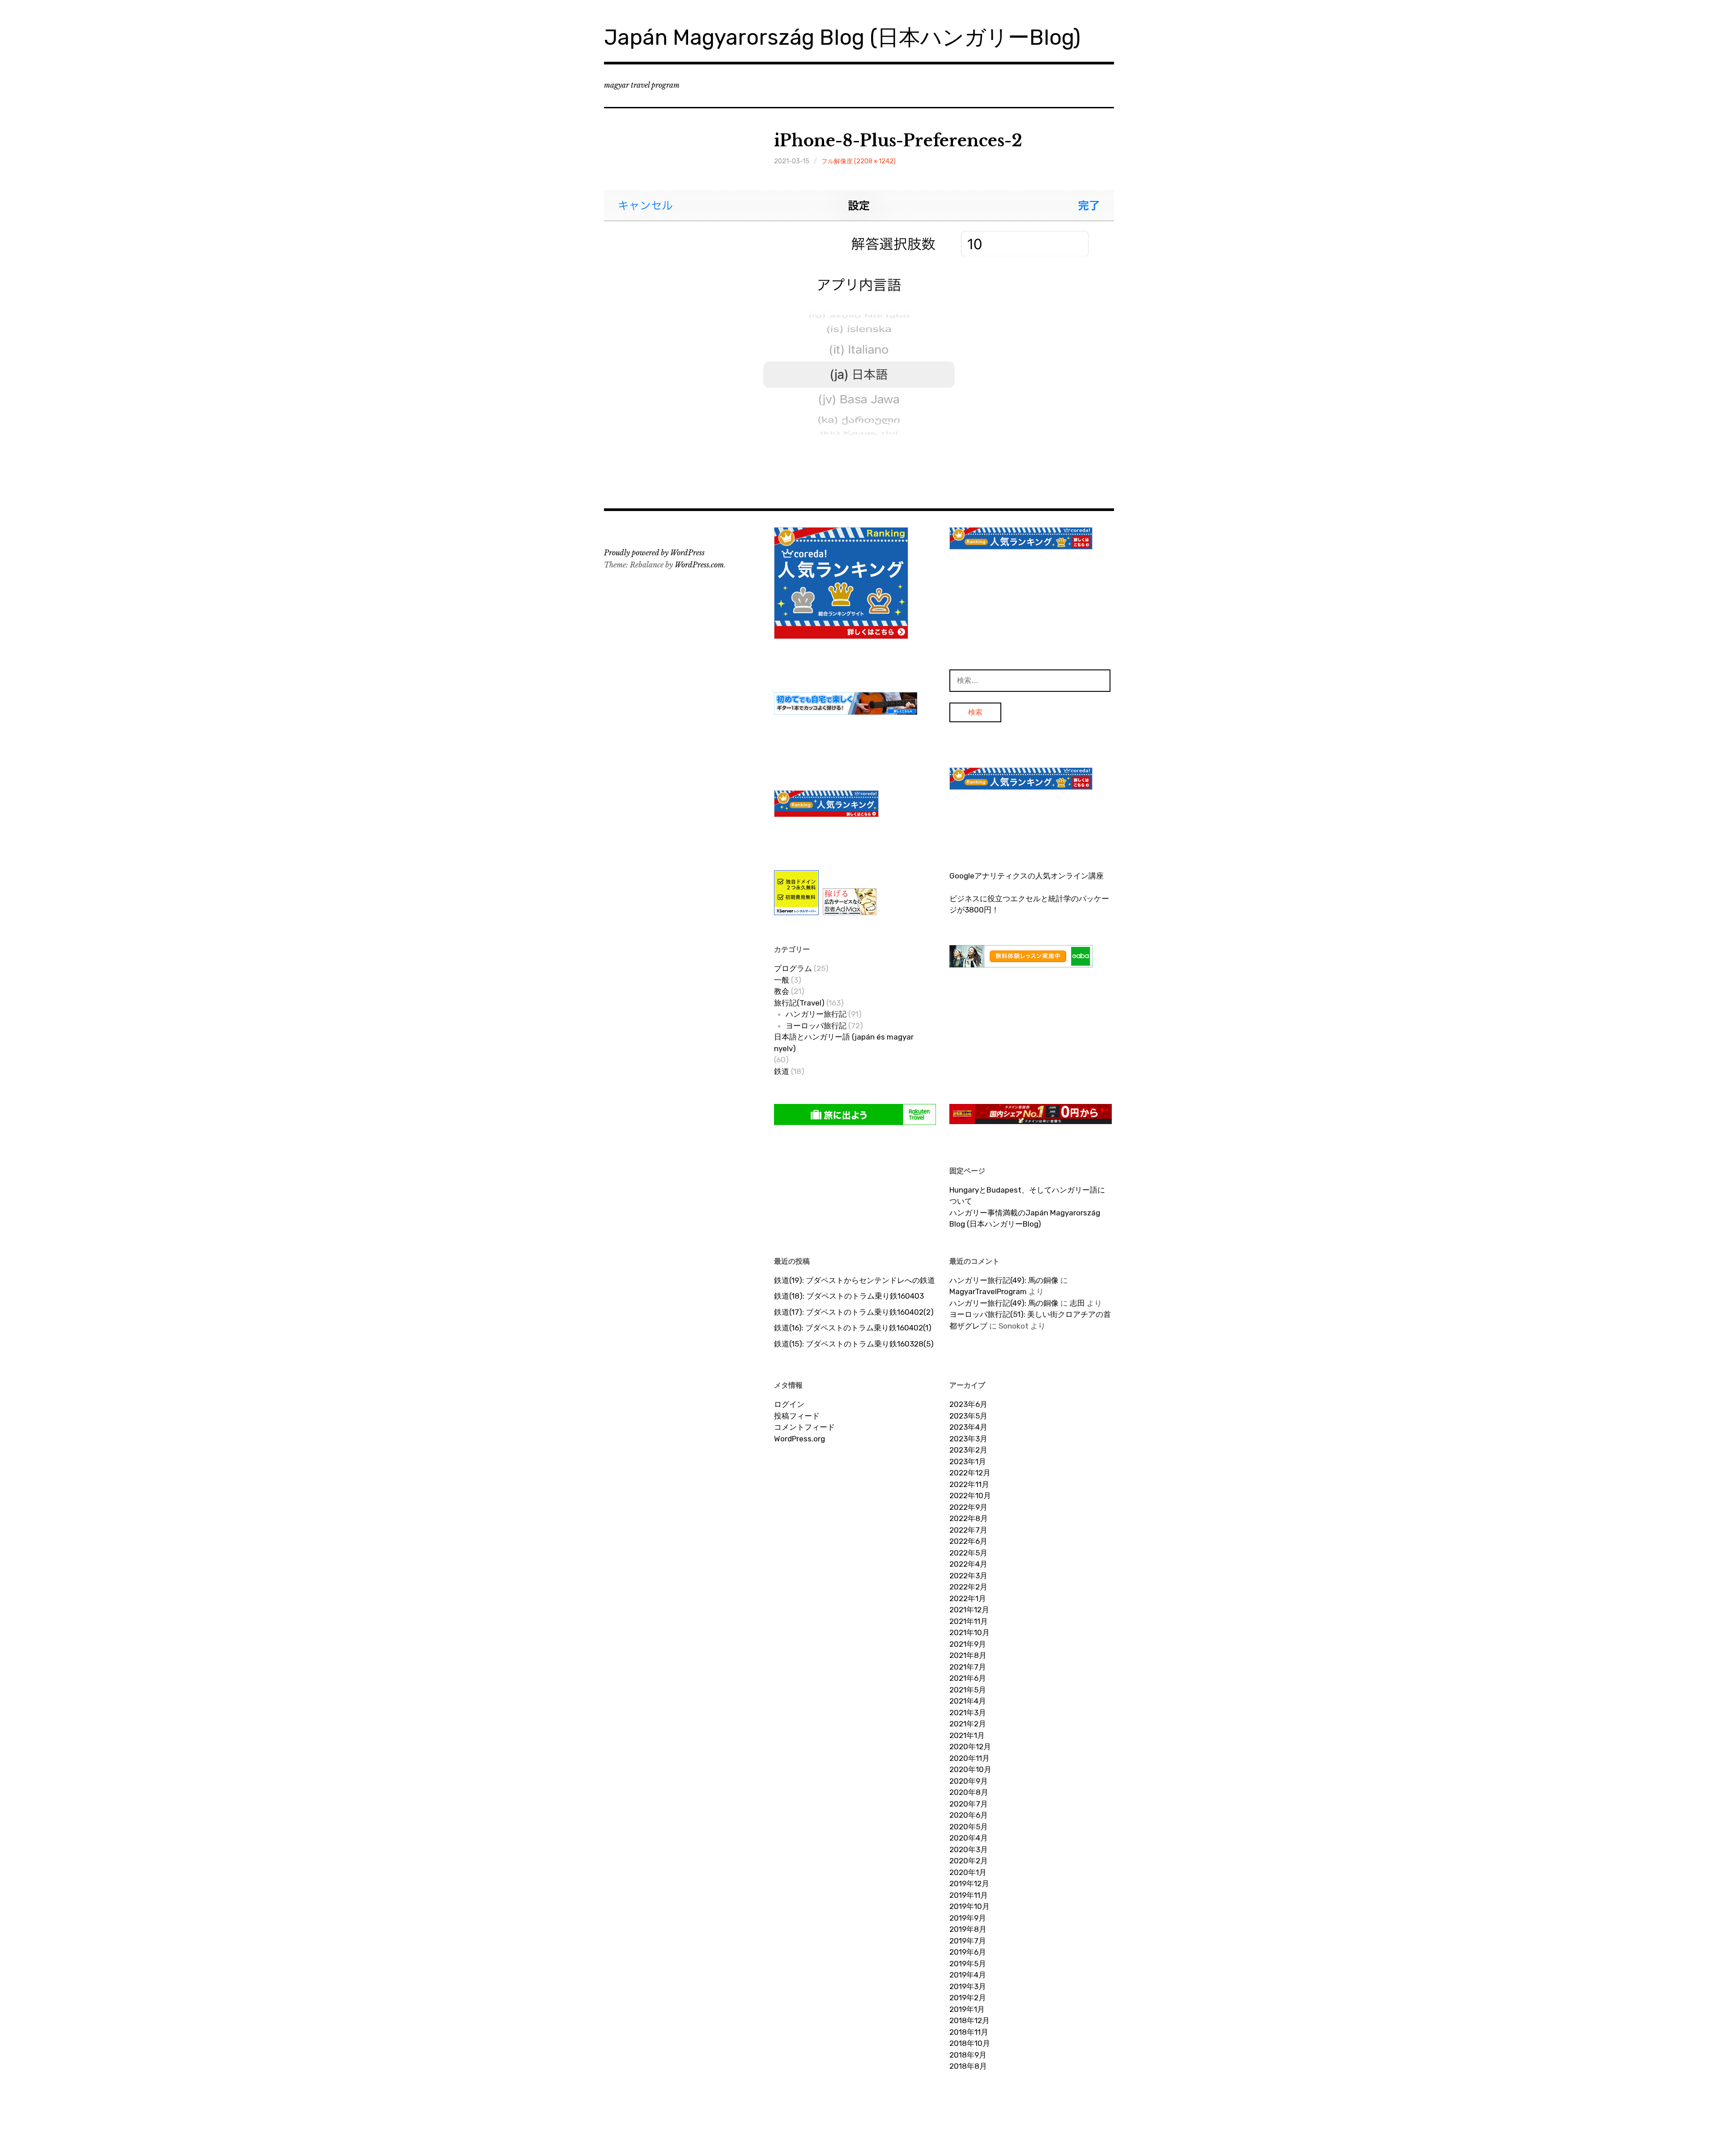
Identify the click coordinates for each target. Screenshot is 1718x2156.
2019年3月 (968, 1986)
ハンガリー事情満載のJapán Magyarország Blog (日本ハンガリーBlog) (1025, 1219)
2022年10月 (970, 1496)
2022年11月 (969, 1484)
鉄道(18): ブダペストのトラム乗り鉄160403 (849, 1296)
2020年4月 (969, 1838)
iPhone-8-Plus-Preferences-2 (898, 141)
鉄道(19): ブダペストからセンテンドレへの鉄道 (855, 1280)
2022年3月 (968, 1576)
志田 (1077, 1303)
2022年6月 (968, 1541)
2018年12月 (970, 2020)
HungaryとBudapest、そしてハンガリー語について (1027, 1196)
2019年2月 (968, 1998)
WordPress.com (699, 565)
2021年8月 (968, 1655)
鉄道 (782, 1071)
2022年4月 (968, 1564)
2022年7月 (968, 1530)
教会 (782, 991)
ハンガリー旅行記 (816, 1014)
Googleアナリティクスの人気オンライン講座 (1027, 876)
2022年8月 (969, 1518)
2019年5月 (968, 1964)
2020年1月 (968, 1872)
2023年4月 (968, 1427)
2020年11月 (970, 1758)
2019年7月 (968, 1941)
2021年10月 (970, 1632)
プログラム (793, 968)
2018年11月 (969, 2032)
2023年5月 (968, 1416)
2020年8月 (969, 1792)
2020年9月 (969, 1781)
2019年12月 (969, 1883)
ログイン (789, 1404)
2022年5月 (968, 1553)
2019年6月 (968, 1952)
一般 (782, 980)
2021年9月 (968, 1644)
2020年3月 (969, 1849)
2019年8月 (968, 1929)
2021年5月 (968, 1690)
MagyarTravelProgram (988, 1291)
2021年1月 (967, 1735)
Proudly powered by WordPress (654, 553)
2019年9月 (968, 1918)
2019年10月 (970, 1906)
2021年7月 (968, 1667)
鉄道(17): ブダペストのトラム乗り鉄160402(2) (854, 1312)
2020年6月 (969, 1815)
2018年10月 (970, 2043)
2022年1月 (968, 1598)
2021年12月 (969, 1610)
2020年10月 (970, 1769)
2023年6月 (968, 1404)
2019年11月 (969, 1895)
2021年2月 (968, 1724)
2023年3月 (968, 1439)
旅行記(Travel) (799, 1003)
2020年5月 (969, 1827)
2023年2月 (968, 1450)
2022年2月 (968, 1587)
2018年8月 (968, 2066)
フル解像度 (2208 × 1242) (859, 161)
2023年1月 (968, 1461)
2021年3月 (968, 1713)
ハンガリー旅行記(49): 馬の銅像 (1004, 1280)
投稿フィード (797, 1416)
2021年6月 (968, 1678)
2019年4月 (968, 1975)
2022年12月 (970, 1473)
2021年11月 (969, 1621)
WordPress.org (799, 1439)
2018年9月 (968, 2055)
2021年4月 (968, 1701)
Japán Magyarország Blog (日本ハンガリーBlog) (842, 37)
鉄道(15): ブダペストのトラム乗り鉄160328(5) (854, 1344)
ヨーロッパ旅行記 (816, 1026)
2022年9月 (968, 1507)
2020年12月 (970, 1747)
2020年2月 (969, 1861)
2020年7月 (969, 1804)
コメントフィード (804, 1427)
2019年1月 (967, 2009)
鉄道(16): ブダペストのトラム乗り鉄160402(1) (853, 1328)
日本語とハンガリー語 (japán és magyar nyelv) (844, 1043)
